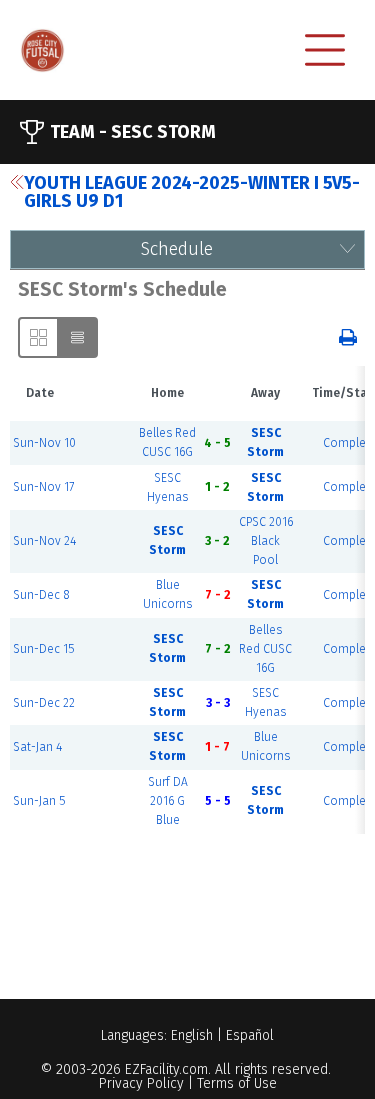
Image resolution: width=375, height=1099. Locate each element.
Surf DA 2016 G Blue (168, 801)
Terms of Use (237, 1083)
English (192, 1035)
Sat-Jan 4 (37, 747)
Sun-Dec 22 (44, 703)
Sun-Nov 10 (44, 443)
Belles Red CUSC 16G (265, 649)
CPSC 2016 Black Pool (266, 541)
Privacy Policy (141, 1083)
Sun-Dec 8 (41, 595)
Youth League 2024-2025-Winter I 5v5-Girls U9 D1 (192, 192)
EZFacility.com (166, 1069)
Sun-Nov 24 (44, 541)
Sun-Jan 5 (39, 801)
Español (250, 1035)
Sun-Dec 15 (43, 649)
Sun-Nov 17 (43, 487)
